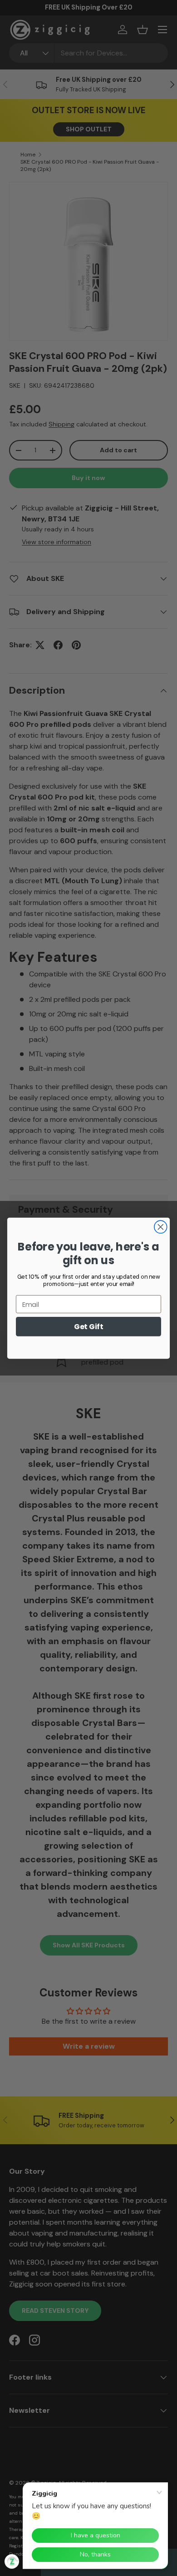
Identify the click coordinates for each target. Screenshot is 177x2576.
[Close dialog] (161, 1227)
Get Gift (88, 1326)
